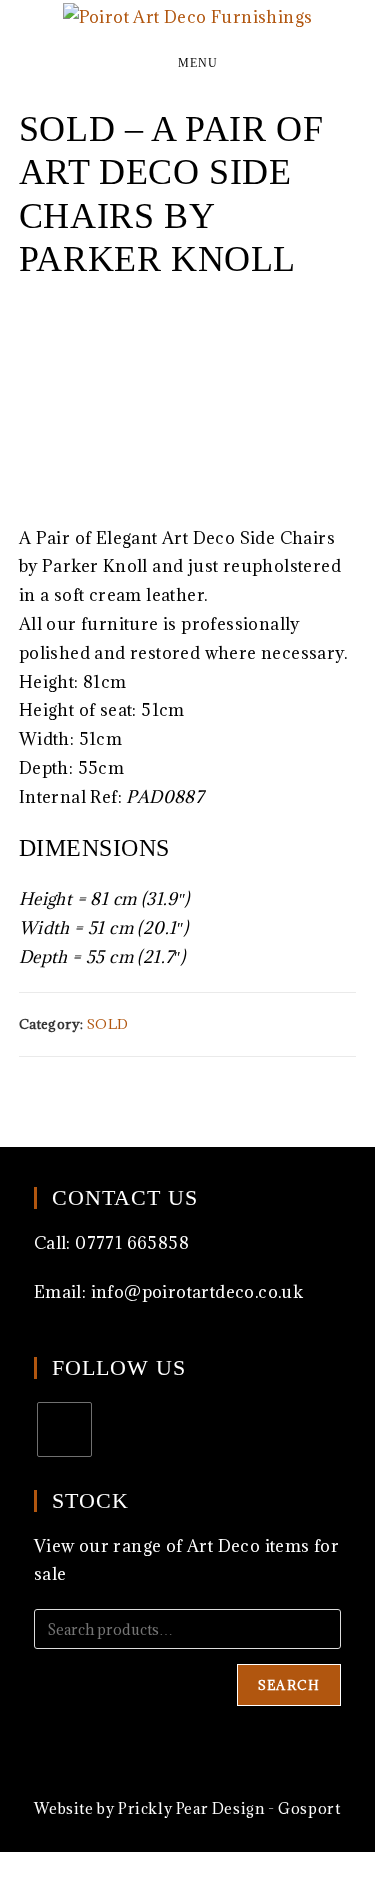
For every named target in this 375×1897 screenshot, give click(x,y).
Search (289, 1685)
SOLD (108, 1024)
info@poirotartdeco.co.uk (197, 1292)
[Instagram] (64, 1429)
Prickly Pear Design (191, 1808)
